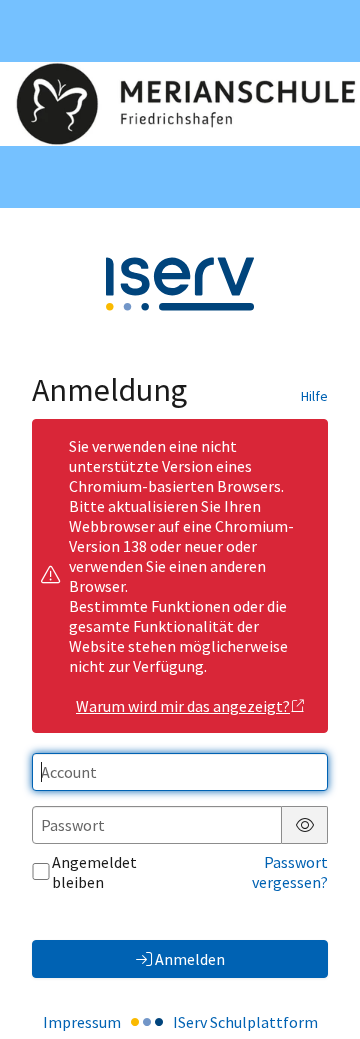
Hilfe (314, 396)
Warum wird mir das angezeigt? (183, 706)
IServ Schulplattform (245, 1022)
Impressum (82, 1022)
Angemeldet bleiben (94, 872)
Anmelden (190, 959)
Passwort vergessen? (290, 872)
